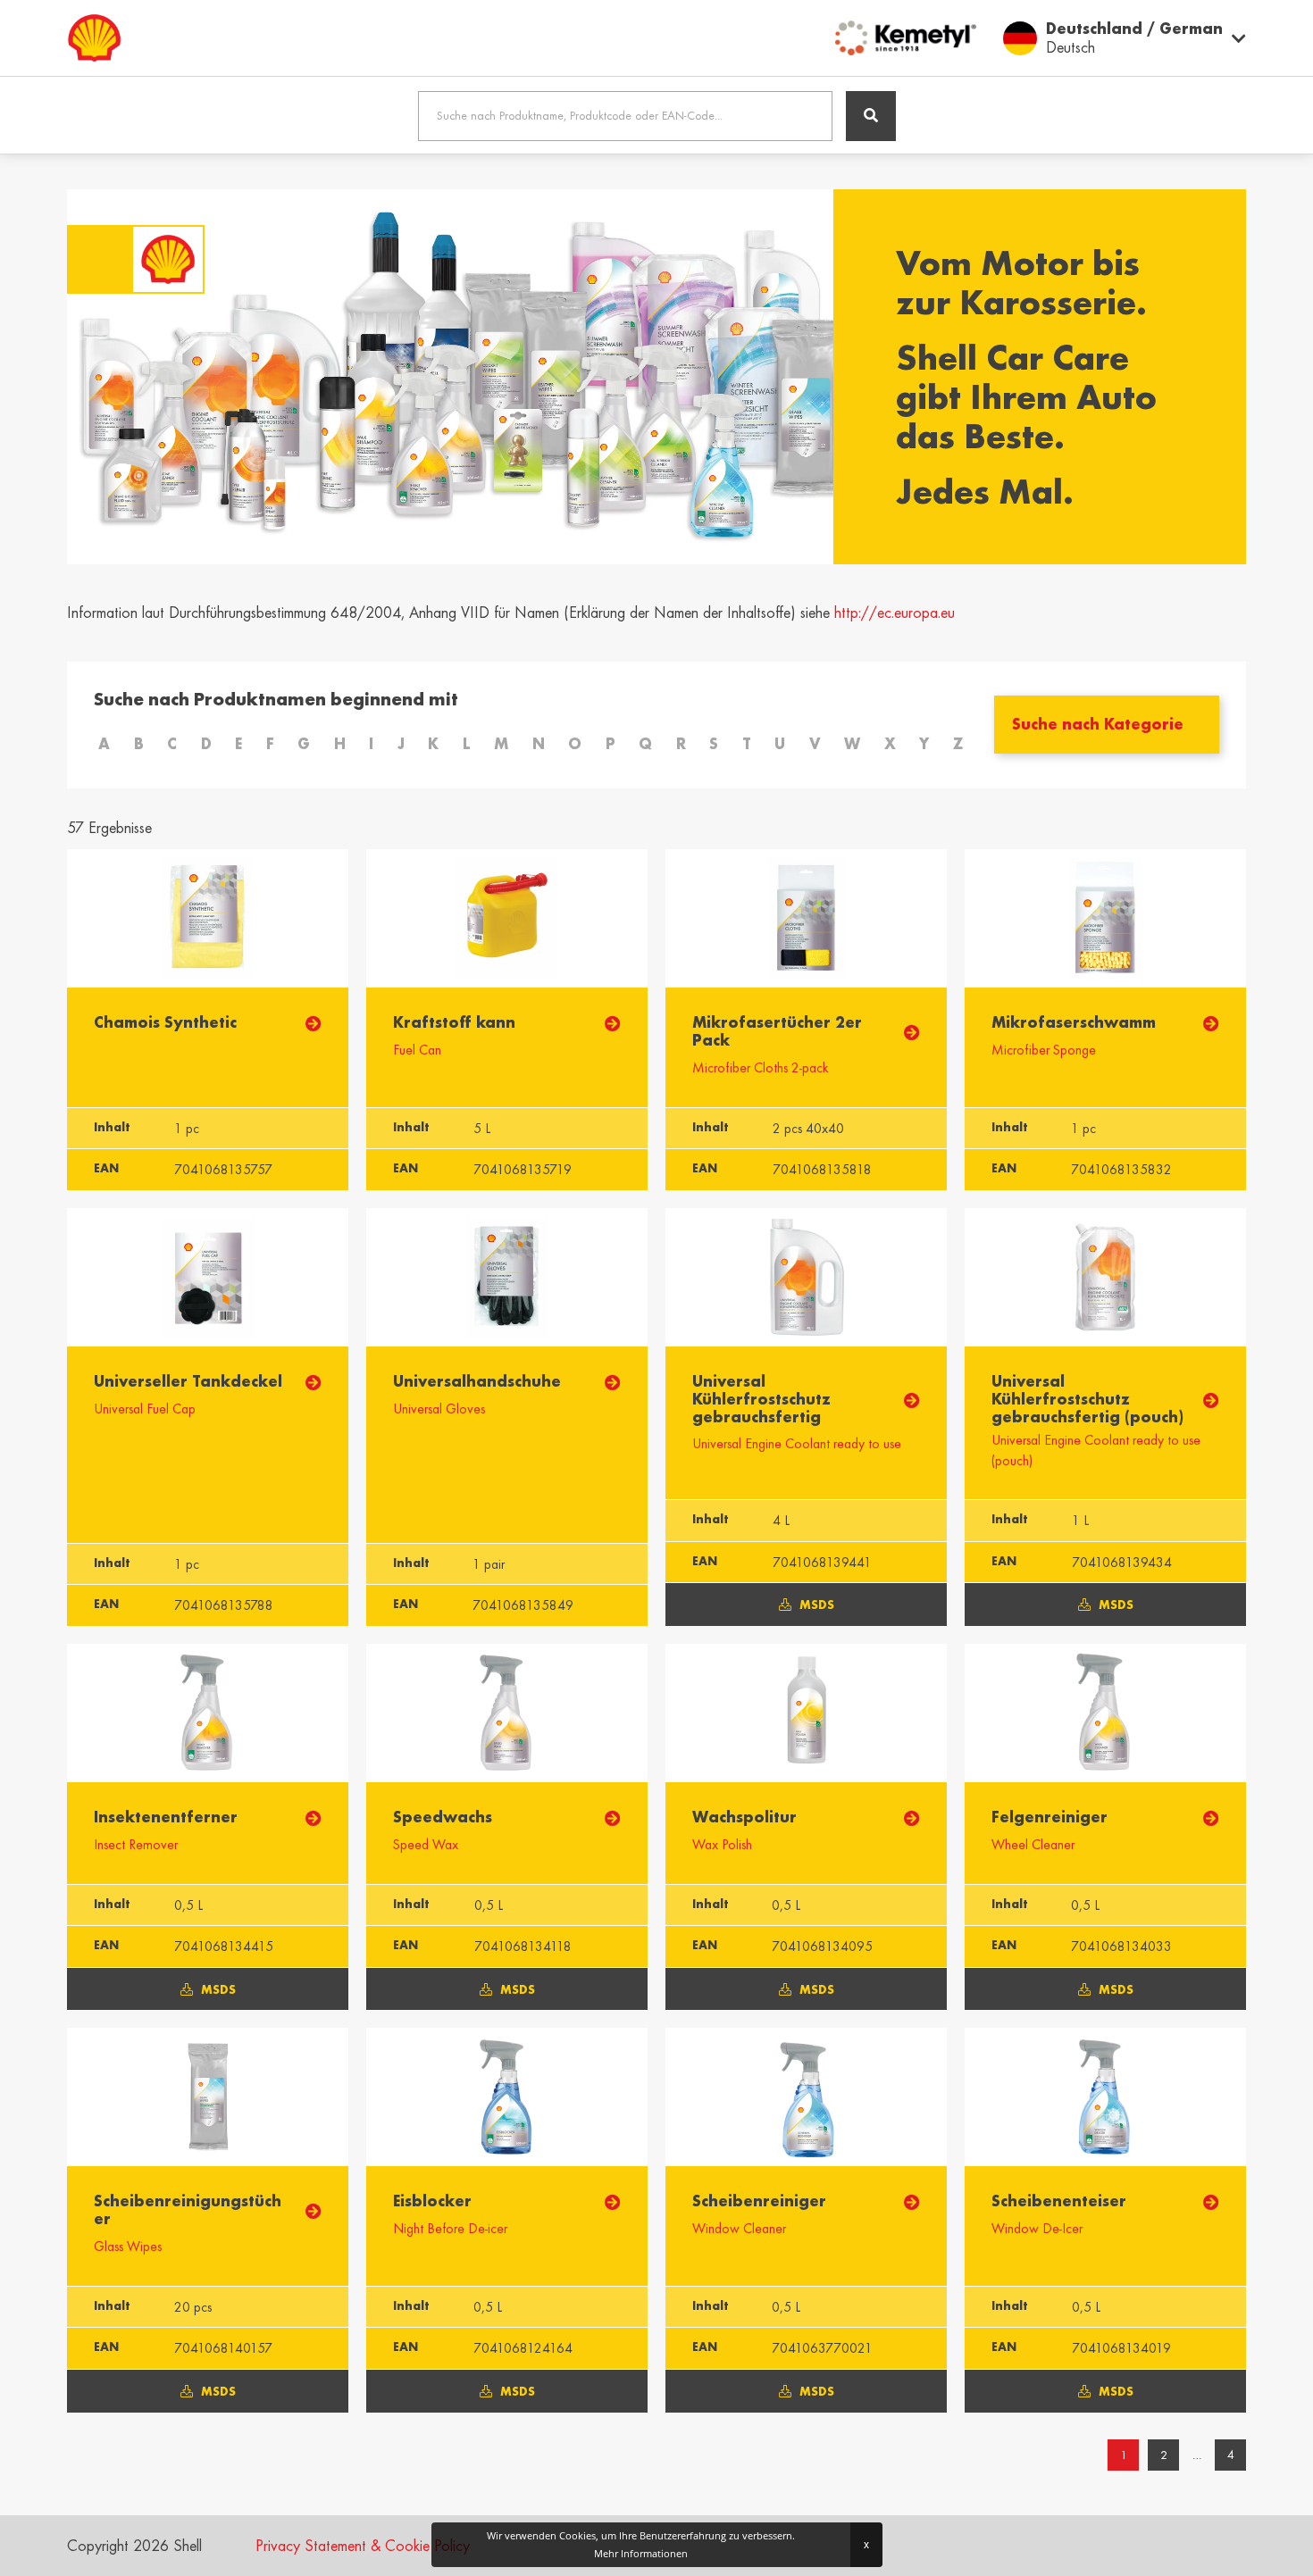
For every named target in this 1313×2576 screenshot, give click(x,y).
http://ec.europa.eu (895, 613)
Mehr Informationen (641, 2553)
